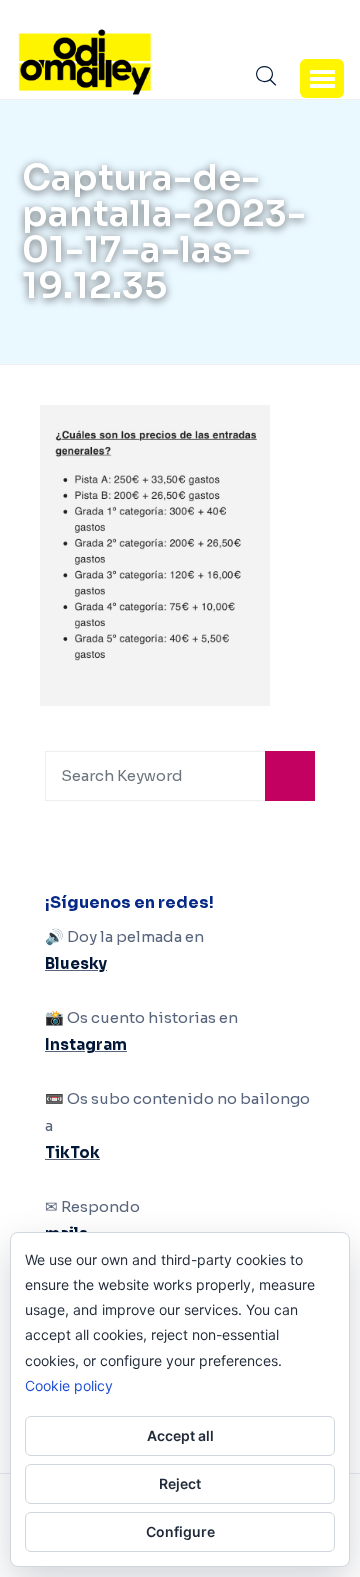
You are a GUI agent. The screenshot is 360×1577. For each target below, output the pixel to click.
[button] (322, 78)
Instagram (86, 1044)
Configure (180, 1531)
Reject (180, 1483)
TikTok (72, 1152)
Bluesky (76, 963)
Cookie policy (69, 1385)
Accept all (180, 1435)
